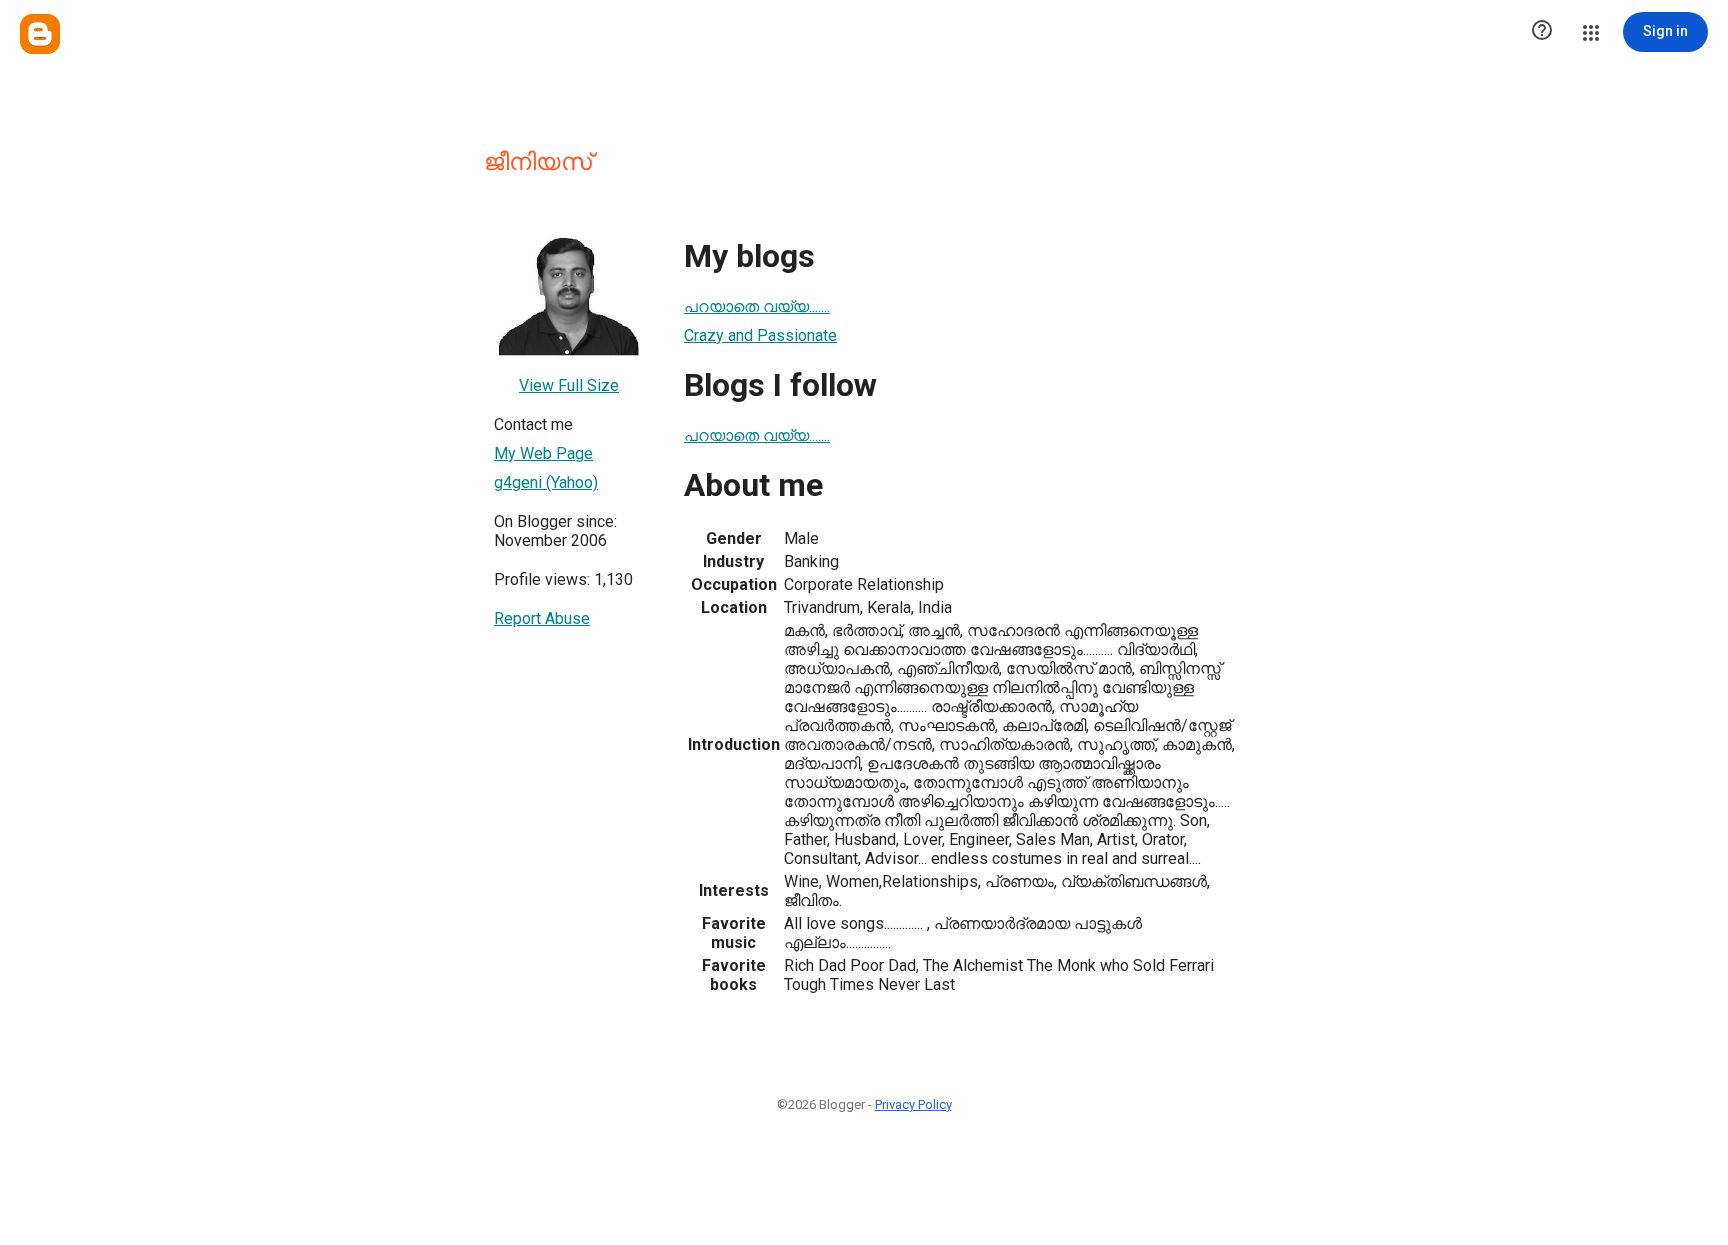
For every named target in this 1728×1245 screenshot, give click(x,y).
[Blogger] (40, 34)
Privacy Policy (913, 1104)
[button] (1542, 32)
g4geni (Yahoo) (546, 482)
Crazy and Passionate (760, 335)
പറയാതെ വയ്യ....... (757, 306)
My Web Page (543, 453)
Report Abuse (542, 618)
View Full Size (569, 385)
